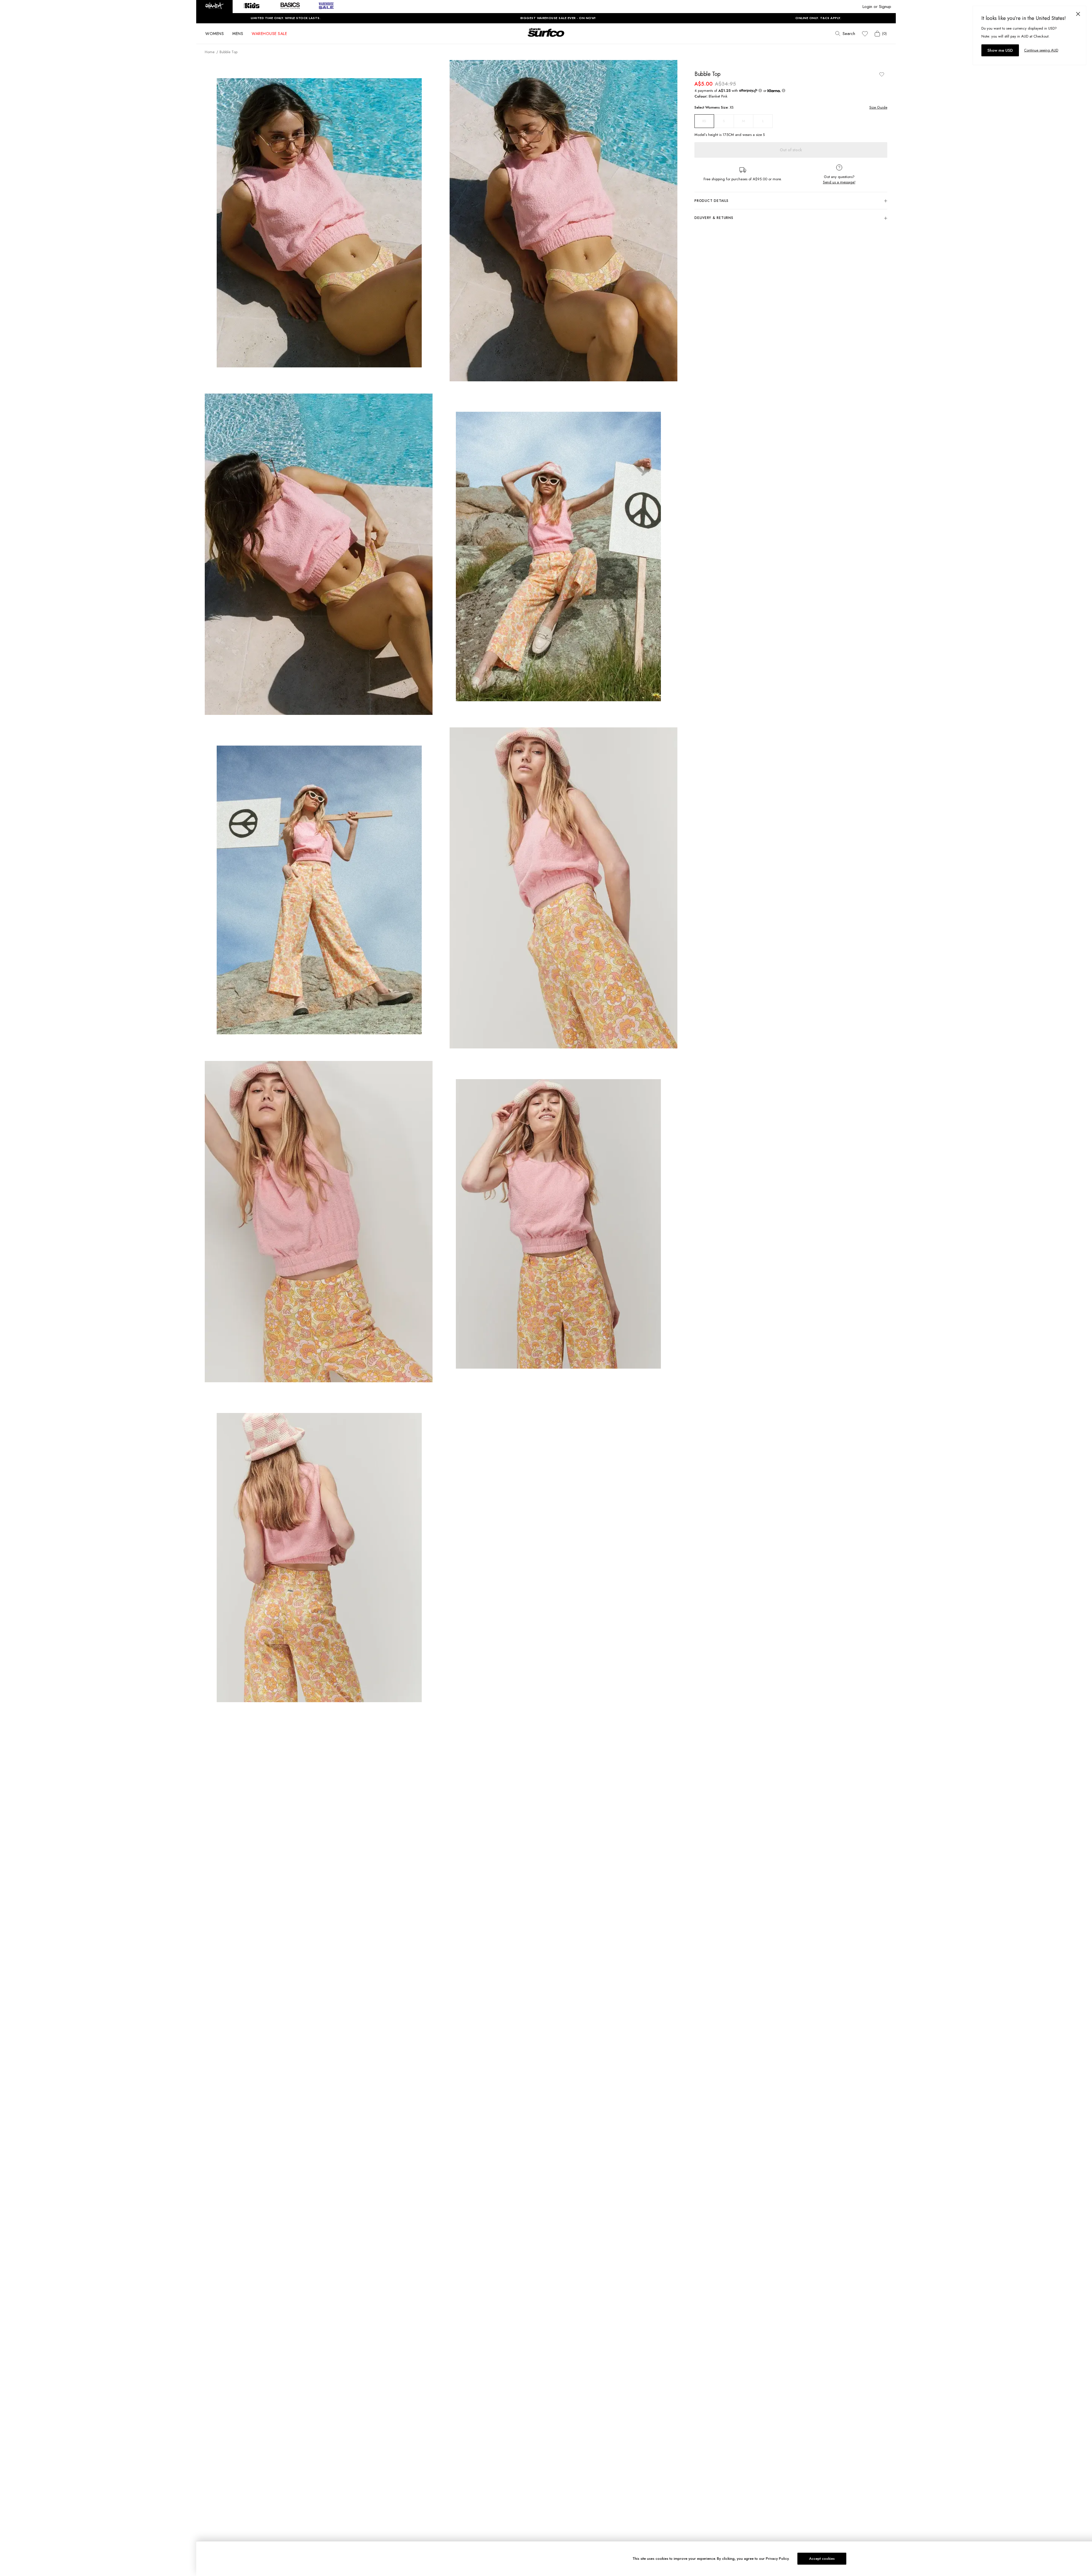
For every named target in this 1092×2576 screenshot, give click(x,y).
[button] (214, 7)
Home (210, 52)
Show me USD (1000, 50)
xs (704, 121)
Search (849, 34)
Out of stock (791, 150)
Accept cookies (822, 2559)
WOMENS (215, 34)
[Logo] (546, 38)
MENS (238, 34)
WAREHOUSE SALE (269, 34)
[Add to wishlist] (882, 74)
